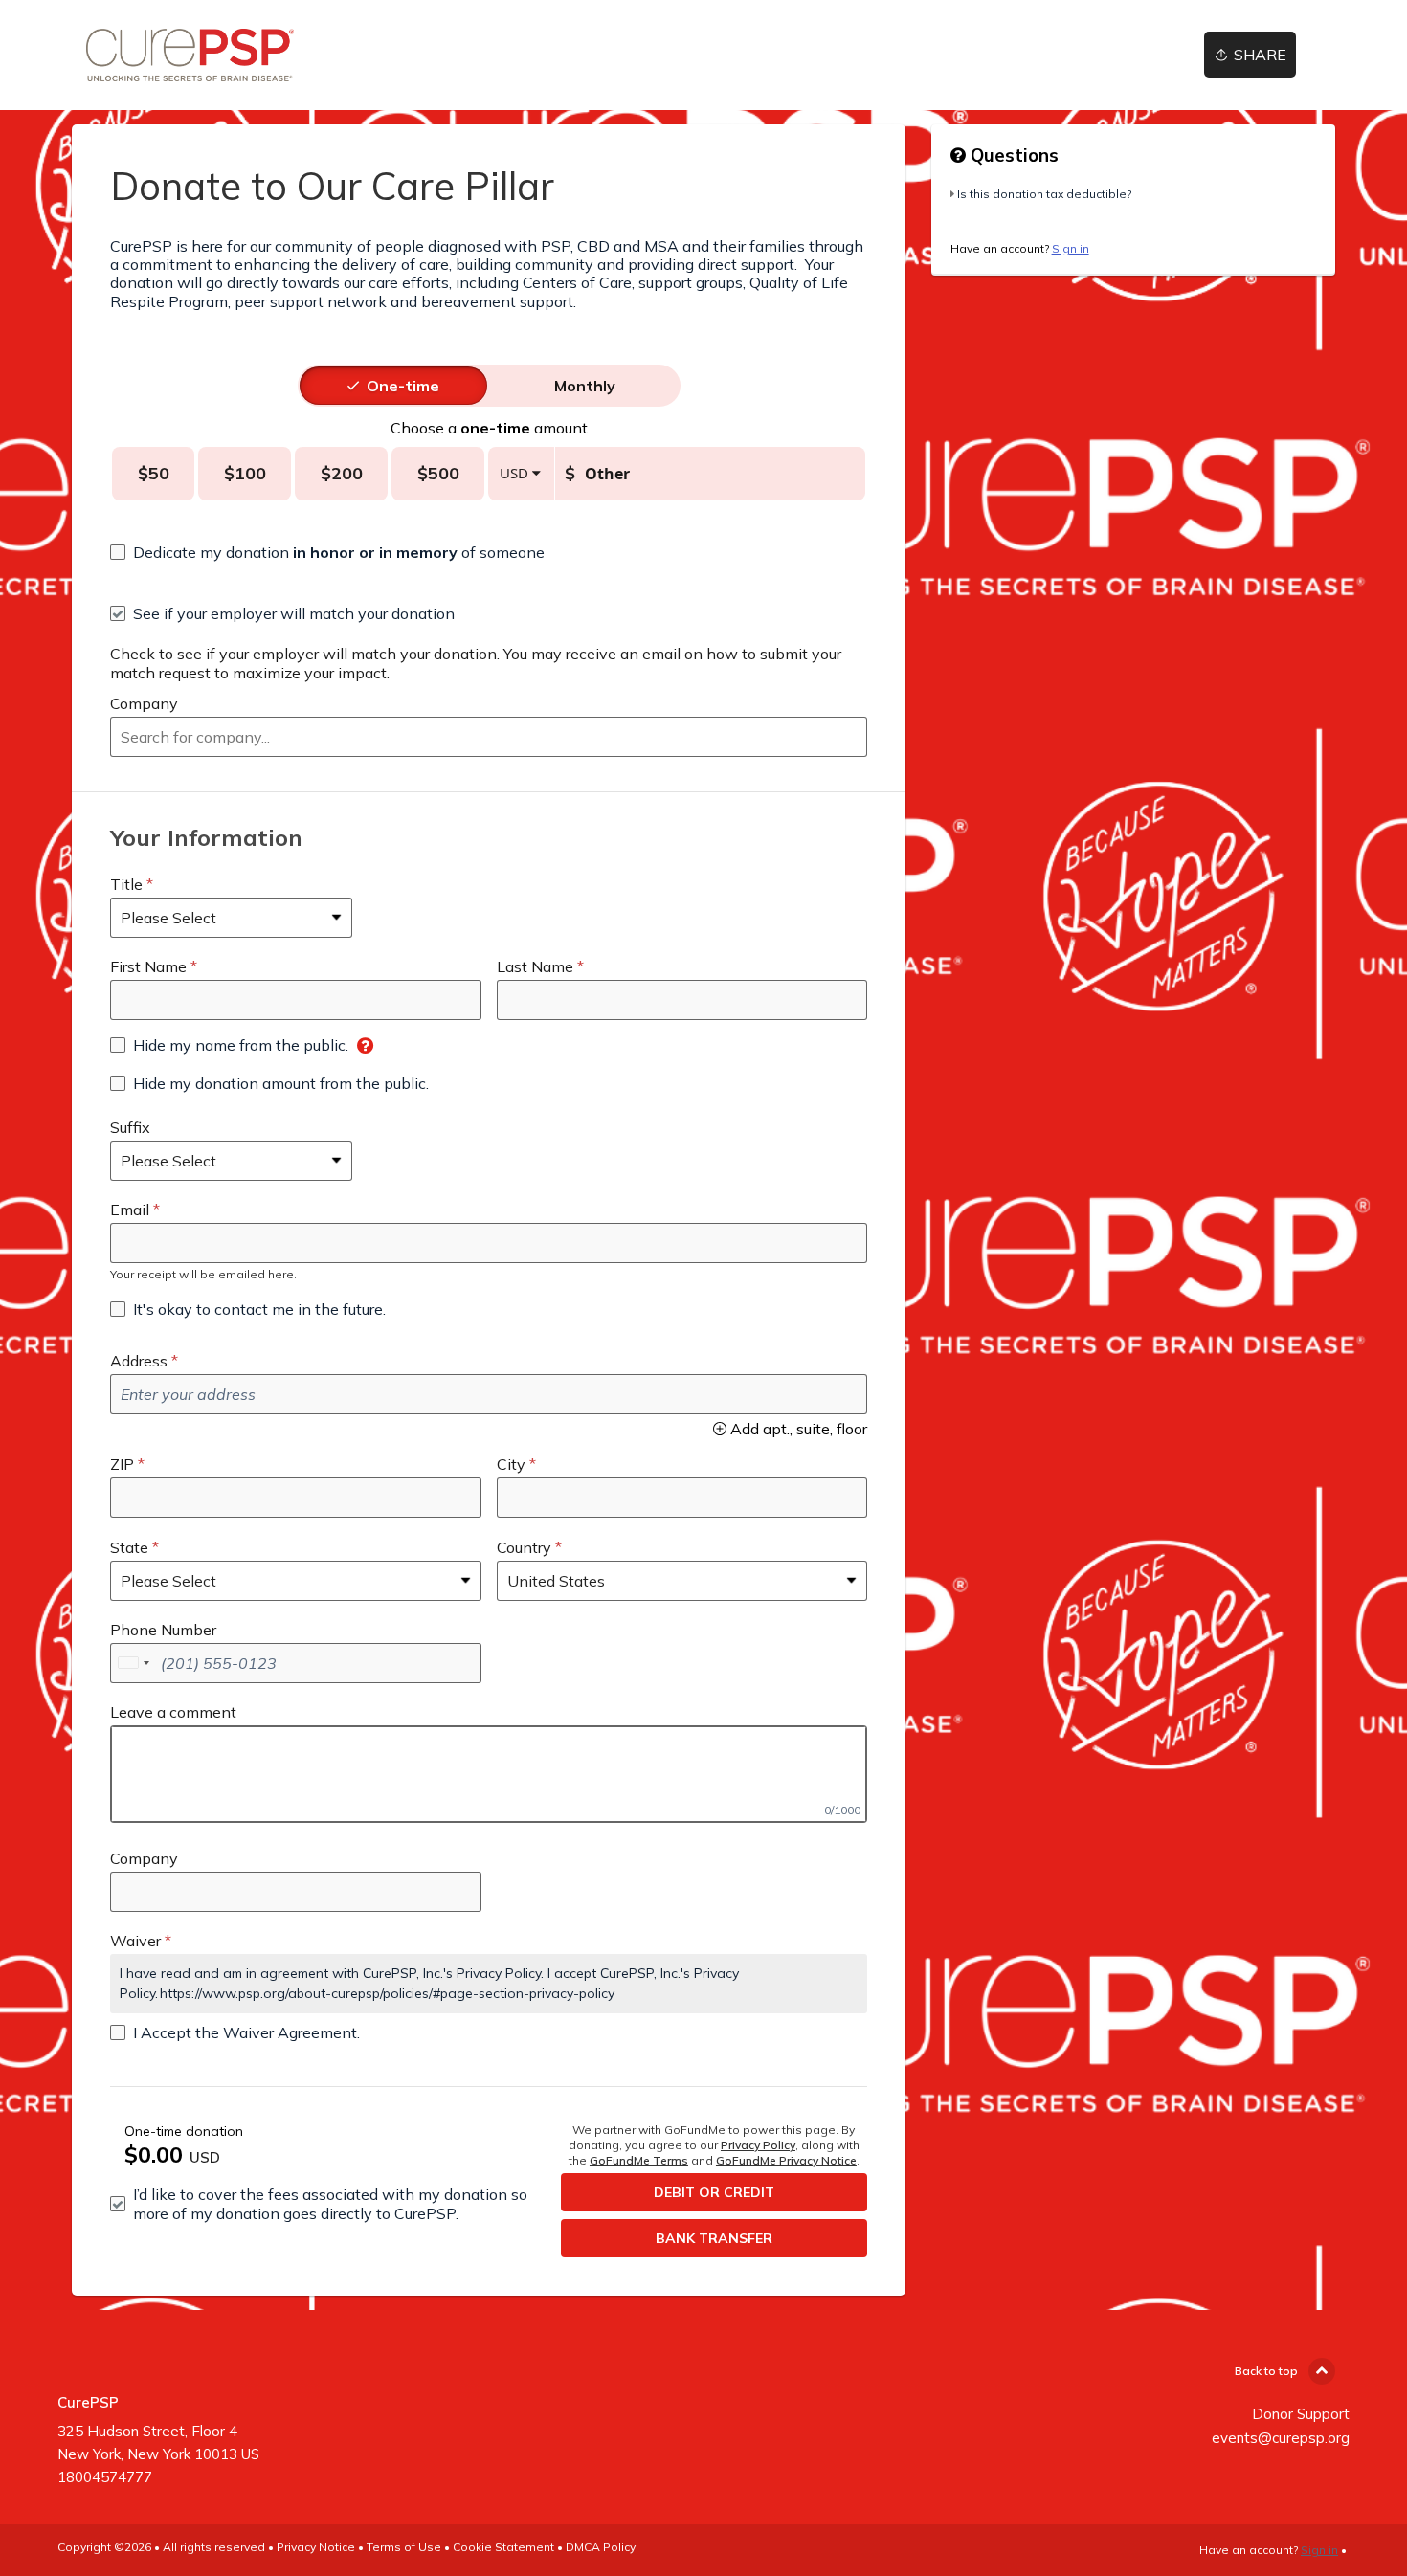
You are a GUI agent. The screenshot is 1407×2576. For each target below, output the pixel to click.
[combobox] (489, 737)
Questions (1012, 155)
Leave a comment (173, 1712)
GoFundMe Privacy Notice (786, 2160)
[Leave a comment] (489, 1774)
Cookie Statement (503, 2547)
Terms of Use (404, 2547)
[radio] (403, 386)
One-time (403, 386)
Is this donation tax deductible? (1044, 194)
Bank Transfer (714, 2238)
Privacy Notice (316, 2547)
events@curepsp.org (1281, 2438)
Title (126, 884)
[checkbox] (327, 552)
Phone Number (163, 1630)
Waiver (135, 1941)
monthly (585, 386)
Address (139, 1361)
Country (524, 1547)
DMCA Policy (601, 2547)
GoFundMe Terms (639, 2160)
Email (130, 1210)
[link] (190, 55)
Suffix (130, 1127)
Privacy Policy (758, 2145)
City (511, 1464)
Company (144, 703)
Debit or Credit (714, 2192)
